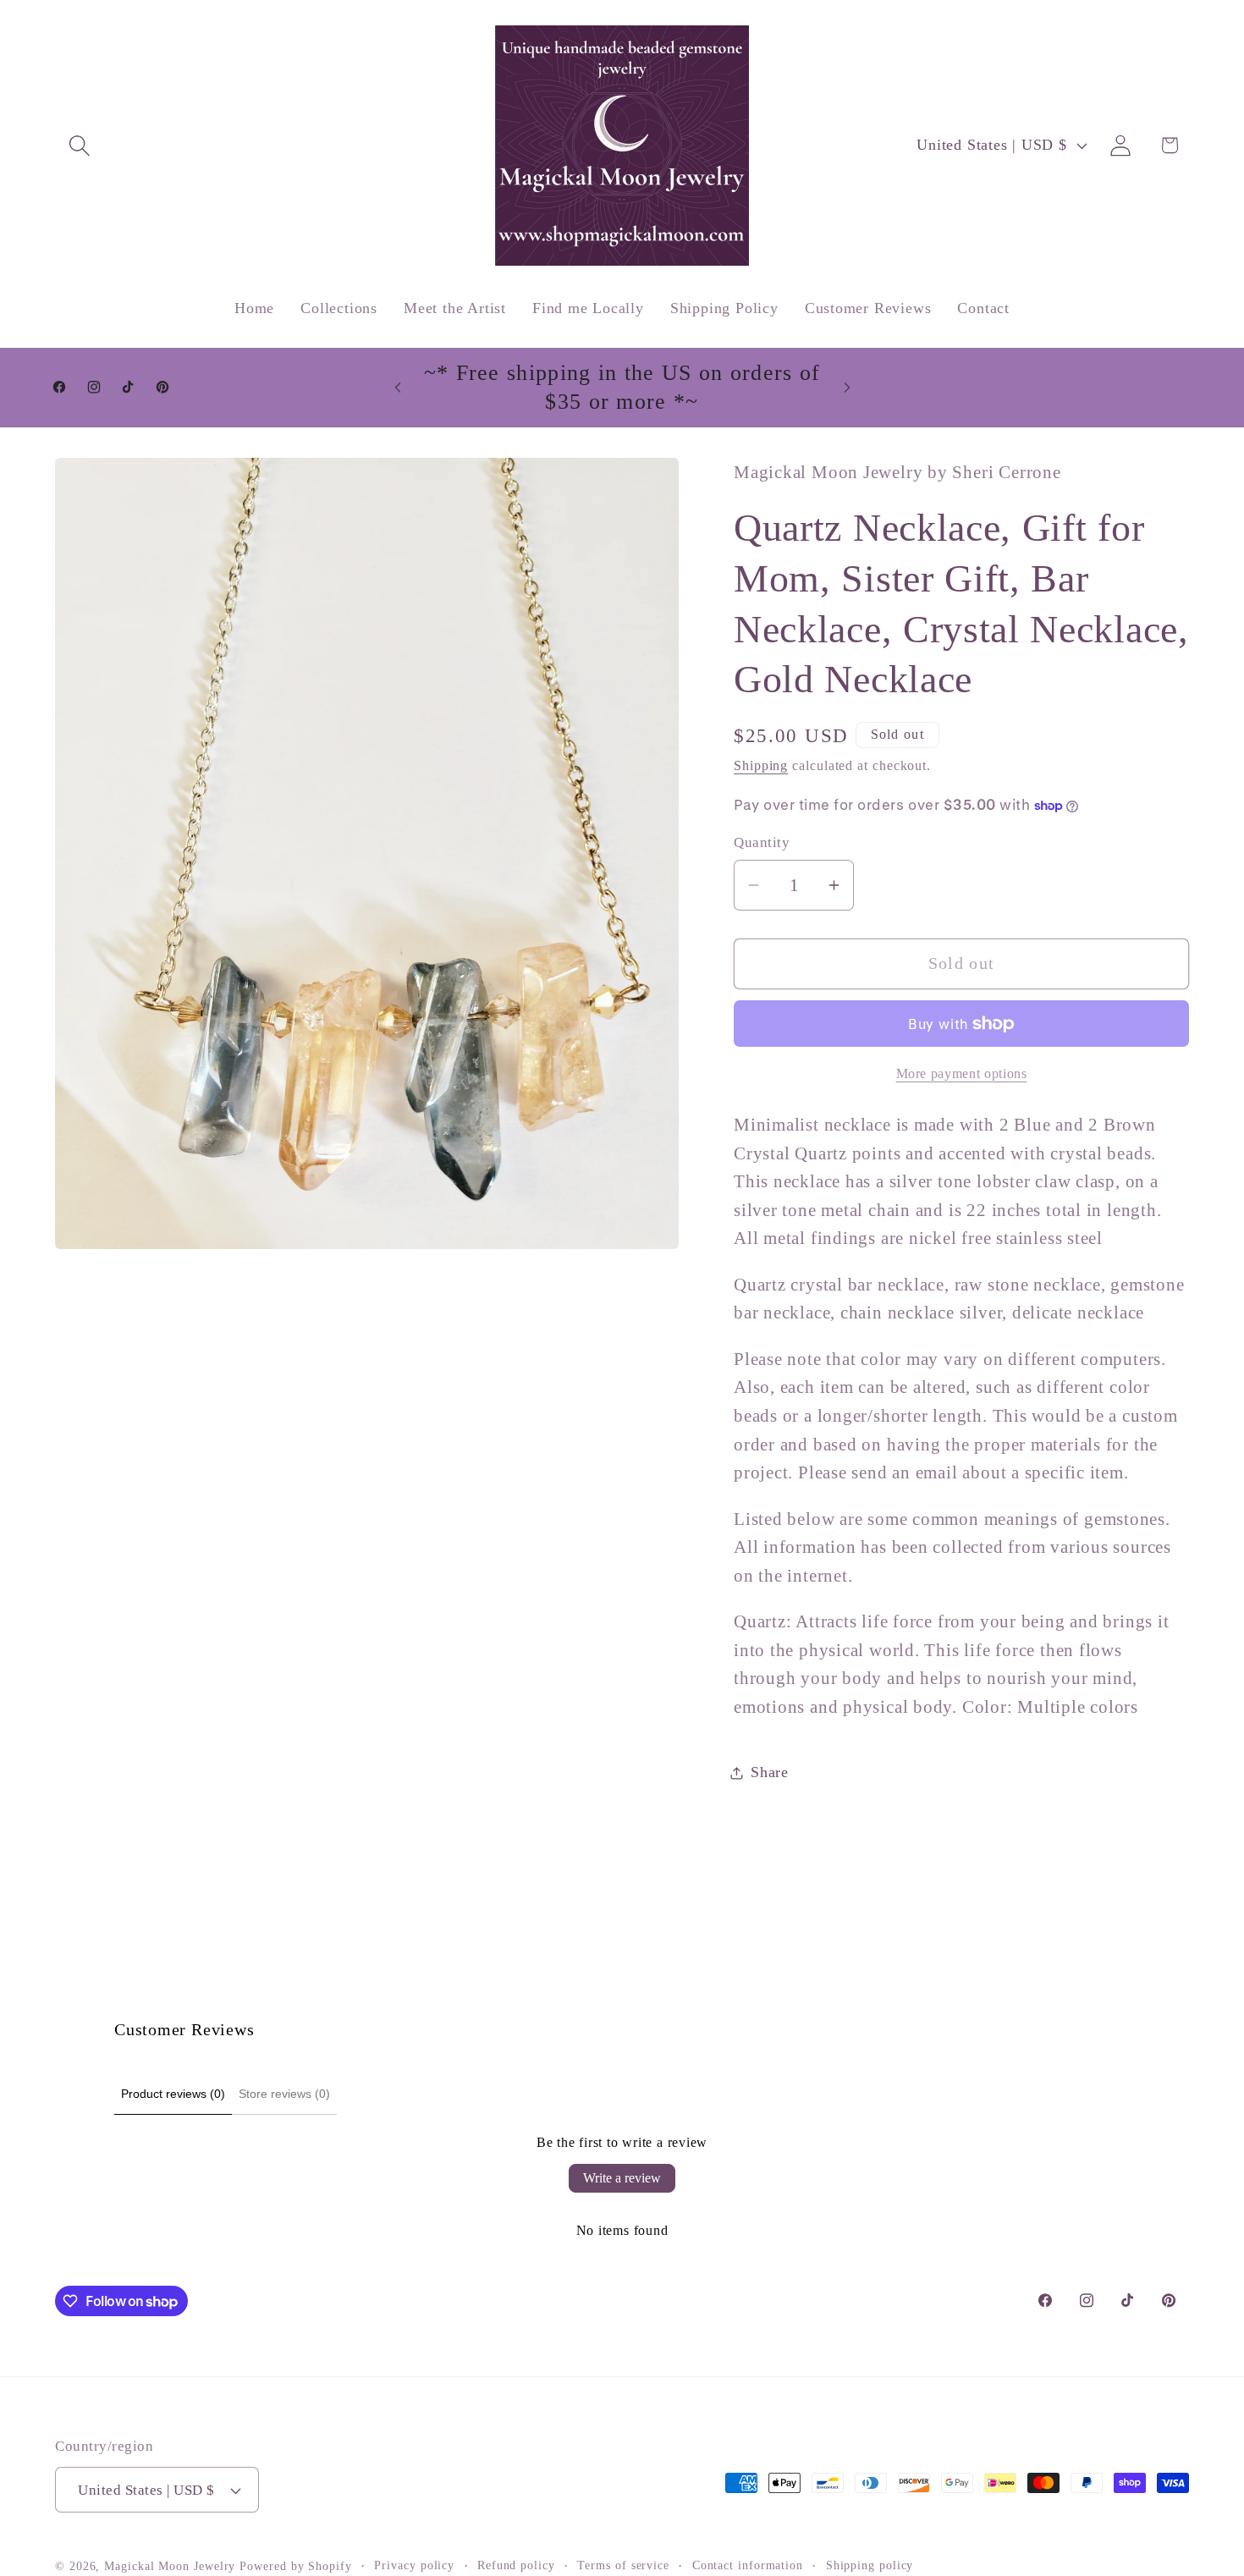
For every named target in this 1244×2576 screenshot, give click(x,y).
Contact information (748, 2565)
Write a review (622, 2178)
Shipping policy (870, 2565)
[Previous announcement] (398, 387)
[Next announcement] (847, 387)
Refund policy (516, 2565)
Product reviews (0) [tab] (173, 2094)
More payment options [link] (962, 1073)
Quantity (762, 843)
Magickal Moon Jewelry (170, 2566)
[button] (79, 145)
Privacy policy (414, 2565)
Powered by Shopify (295, 2566)
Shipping (761, 765)
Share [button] (770, 1772)
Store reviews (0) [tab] (284, 2094)
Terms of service (623, 2565)
